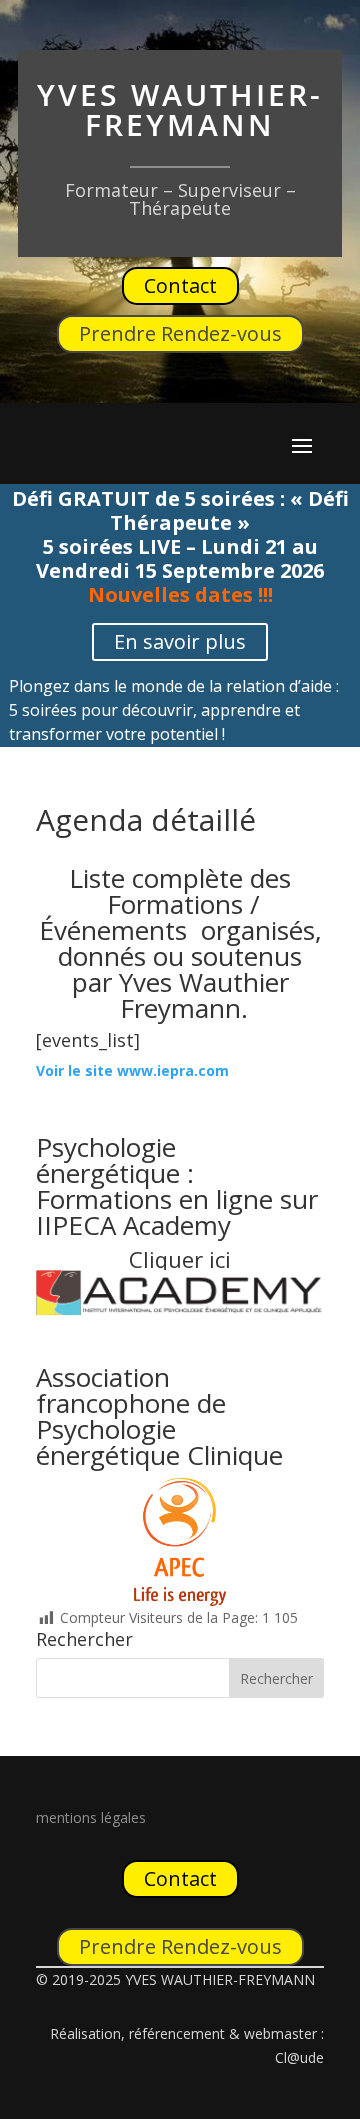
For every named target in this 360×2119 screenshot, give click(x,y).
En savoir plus (180, 641)
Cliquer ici (180, 1259)
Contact (180, 285)
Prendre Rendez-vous (180, 333)
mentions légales (91, 1817)
